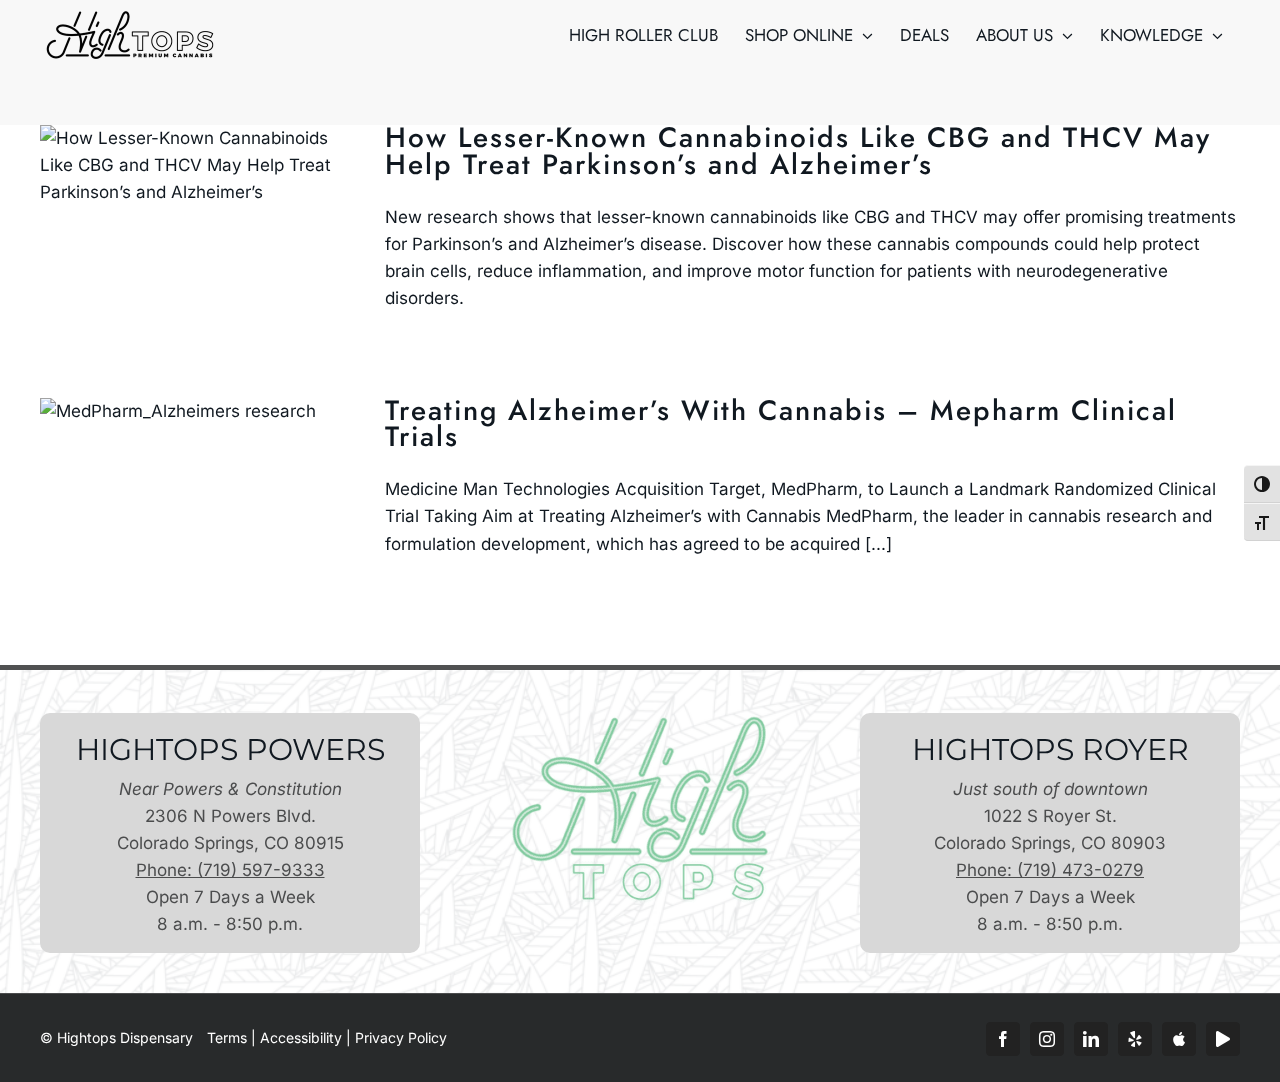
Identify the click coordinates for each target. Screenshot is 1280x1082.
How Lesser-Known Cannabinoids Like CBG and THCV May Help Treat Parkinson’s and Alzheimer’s (798, 151)
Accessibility (301, 1037)
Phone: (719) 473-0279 (1050, 870)
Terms (227, 1037)
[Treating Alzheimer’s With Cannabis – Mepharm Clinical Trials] (200, 499)
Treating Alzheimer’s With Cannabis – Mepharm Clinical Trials (781, 424)
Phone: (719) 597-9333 (230, 870)
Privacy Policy (401, 1037)
